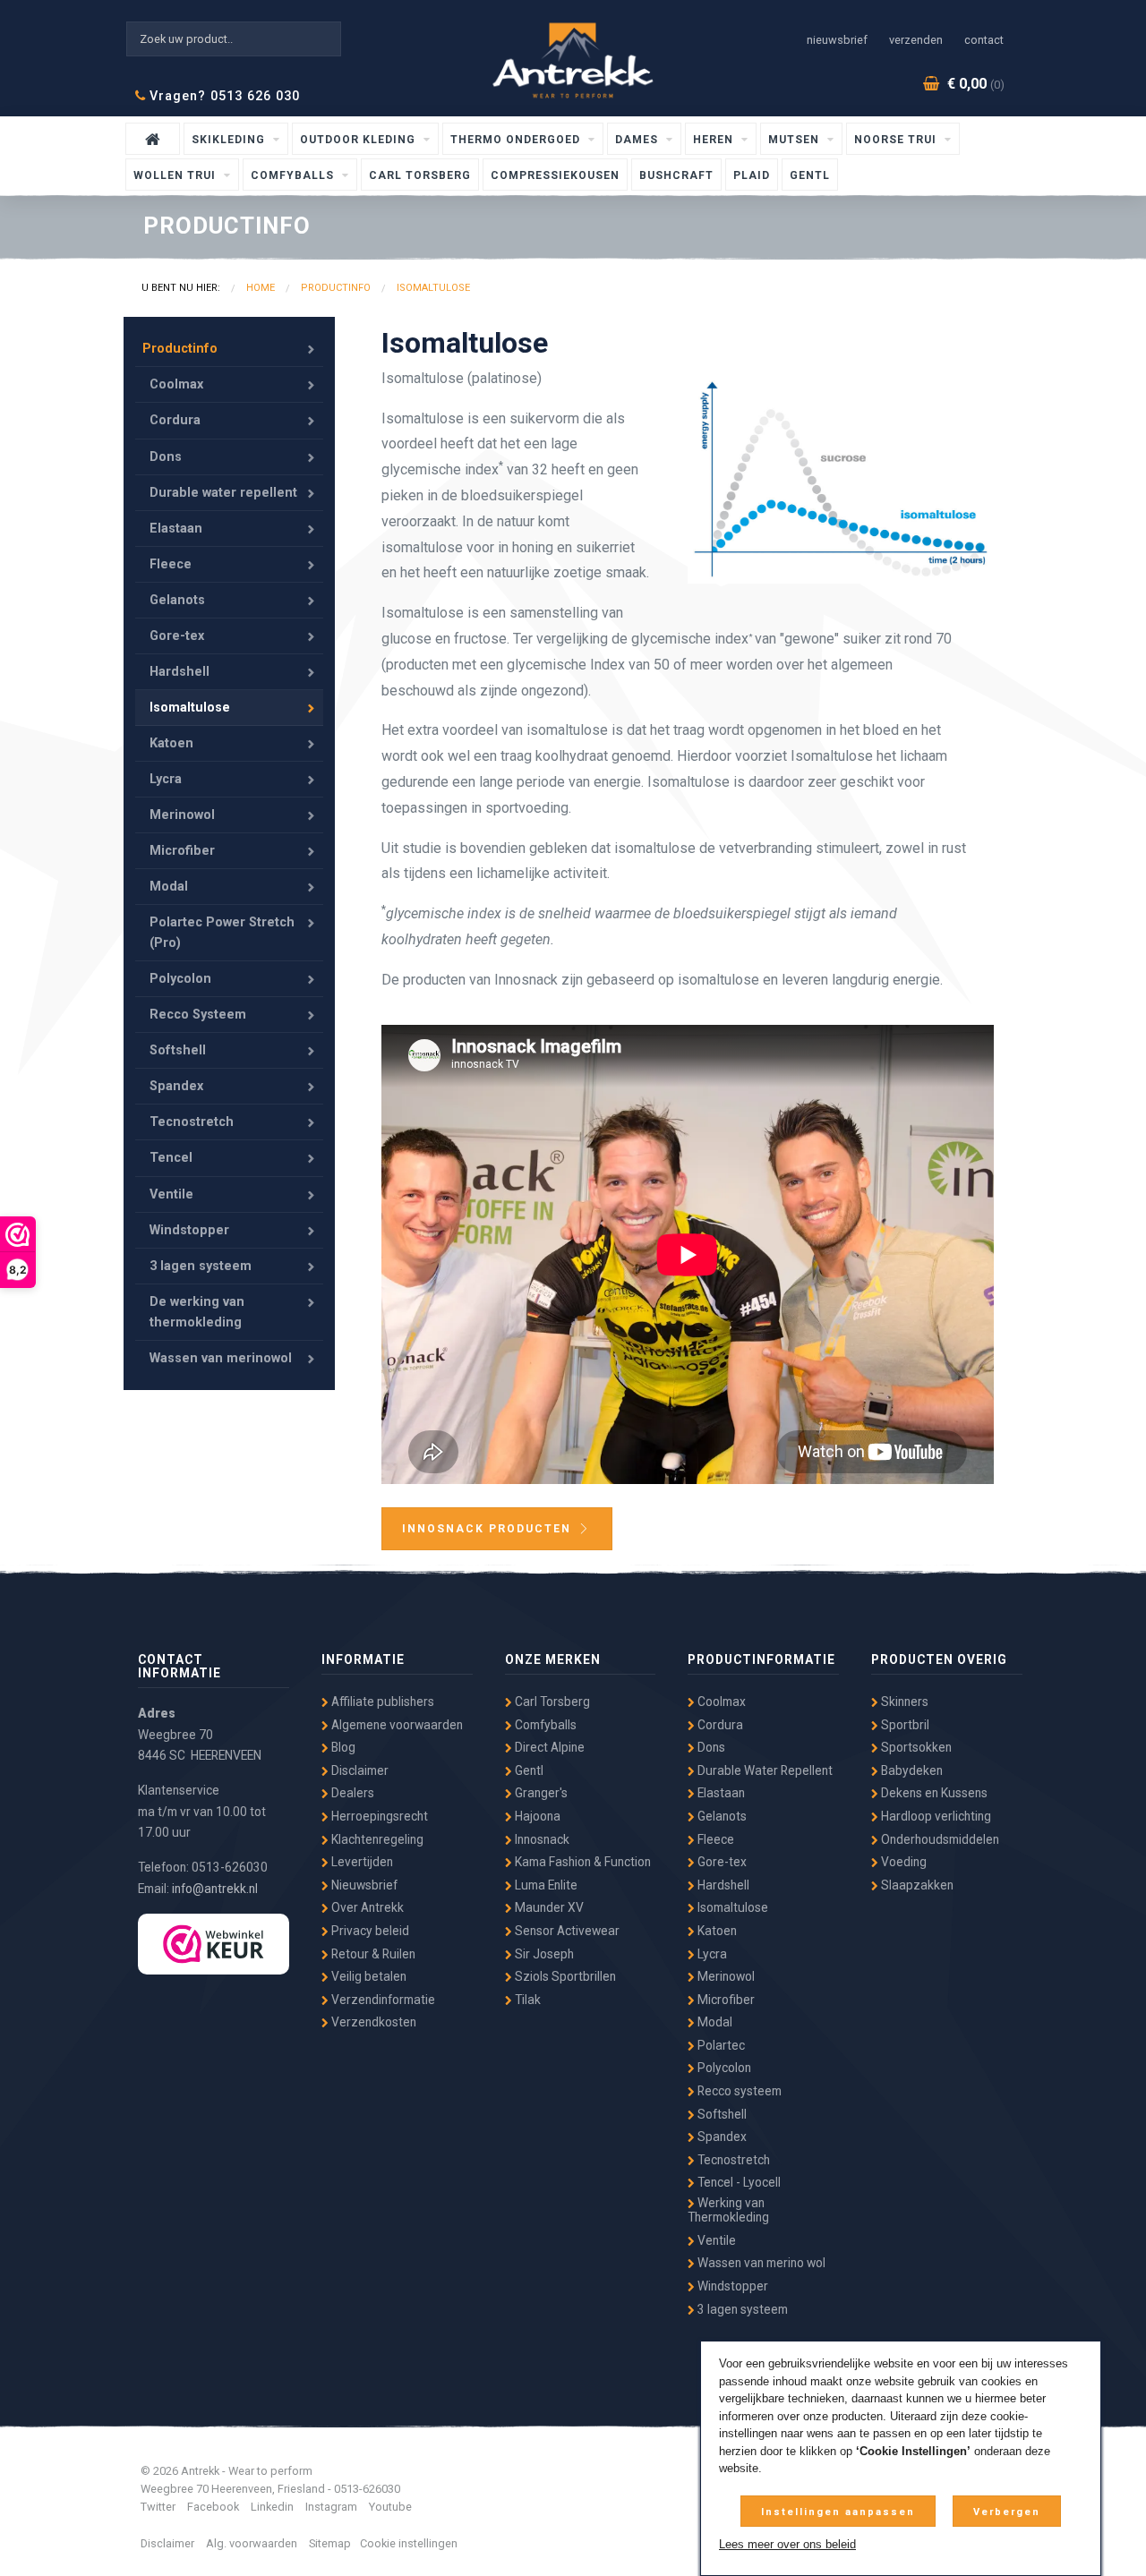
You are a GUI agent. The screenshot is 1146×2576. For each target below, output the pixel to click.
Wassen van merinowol (221, 1358)
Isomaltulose (190, 708)
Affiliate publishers (381, 1702)
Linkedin (272, 2507)
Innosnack (541, 1839)
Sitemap (330, 2543)
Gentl (810, 175)
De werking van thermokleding (197, 1312)
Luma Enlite (545, 1885)
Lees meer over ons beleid (787, 2544)
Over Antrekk (366, 1907)
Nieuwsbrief (837, 40)
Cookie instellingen (409, 2543)
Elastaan (176, 529)
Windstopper (189, 1230)
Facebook (213, 2507)
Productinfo (180, 349)
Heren (715, 140)
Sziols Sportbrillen (564, 1976)
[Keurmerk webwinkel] (214, 1944)
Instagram (331, 2507)
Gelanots (177, 600)
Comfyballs (294, 175)
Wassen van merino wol (760, 2263)
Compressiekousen (555, 175)
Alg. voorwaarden (252, 2543)
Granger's (540, 1793)
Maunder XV (548, 1907)
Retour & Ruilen (372, 1954)
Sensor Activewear (566, 1931)
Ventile (171, 1194)
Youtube (390, 2507)
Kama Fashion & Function (582, 1862)
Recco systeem (738, 2091)
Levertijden (361, 1862)
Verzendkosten (372, 2022)
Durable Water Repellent (764, 1770)
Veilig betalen (368, 1976)
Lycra (166, 779)
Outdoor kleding (359, 140)
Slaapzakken (916, 1885)
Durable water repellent (223, 493)
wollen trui (176, 175)
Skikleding (230, 140)
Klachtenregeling (376, 1839)
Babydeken (911, 1770)
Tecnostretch (192, 1122)
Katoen (171, 743)
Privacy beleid (369, 1931)
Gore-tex (177, 636)
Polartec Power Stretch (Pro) (222, 933)
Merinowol (182, 815)
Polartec (720, 2045)
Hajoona (536, 1816)
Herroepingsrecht (378, 1816)
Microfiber (182, 851)
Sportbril (904, 1725)
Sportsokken (915, 1747)
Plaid (752, 175)
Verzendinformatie (382, 2000)
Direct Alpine (548, 1747)
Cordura (175, 420)
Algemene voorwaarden (396, 1725)
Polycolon (180, 979)
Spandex (176, 1086)
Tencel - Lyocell (738, 2182)
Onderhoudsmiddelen (939, 1839)
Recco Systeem (198, 1015)
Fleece (171, 564)
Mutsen (795, 140)
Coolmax (176, 384)
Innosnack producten (489, 1529)
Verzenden (916, 40)
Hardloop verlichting (935, 1816)
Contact (984, 40)
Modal (169, 887)
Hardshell (180, 672)
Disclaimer (359, 1770)
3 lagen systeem (201, 1266)
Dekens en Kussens (933, 1793)
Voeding (902, 1862)
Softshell (178, 1050)
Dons (166, 457)
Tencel (171, 1158)
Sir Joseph (543, 1954)
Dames (638, 140)
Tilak (526, 2000)
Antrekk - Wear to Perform (573, 60)
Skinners (903, 1702)
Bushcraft (676, 175)
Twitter (158, 2507)
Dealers (351, 1793)
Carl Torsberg (420, 175)
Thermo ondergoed (517, 140)
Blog (342, 1747)
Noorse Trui (897, 140)
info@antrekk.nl (215, 1889)
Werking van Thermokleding (728, 2210)
